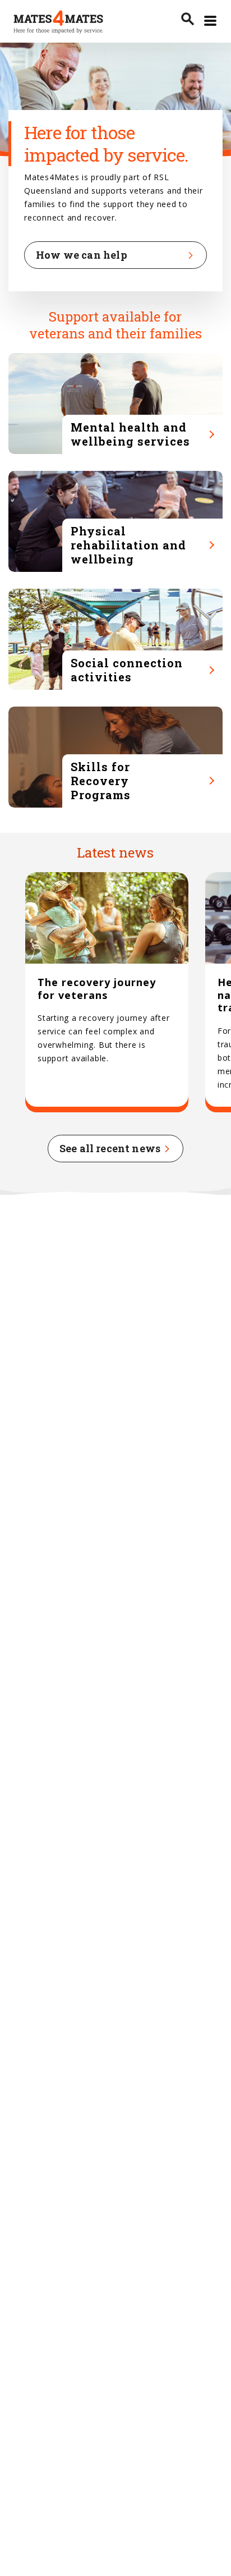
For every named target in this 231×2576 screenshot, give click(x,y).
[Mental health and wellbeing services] (115, 404)
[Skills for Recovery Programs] (115, 757)
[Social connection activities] (115, 639)
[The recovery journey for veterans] (107, 993)
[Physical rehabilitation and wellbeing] (115, 521)
